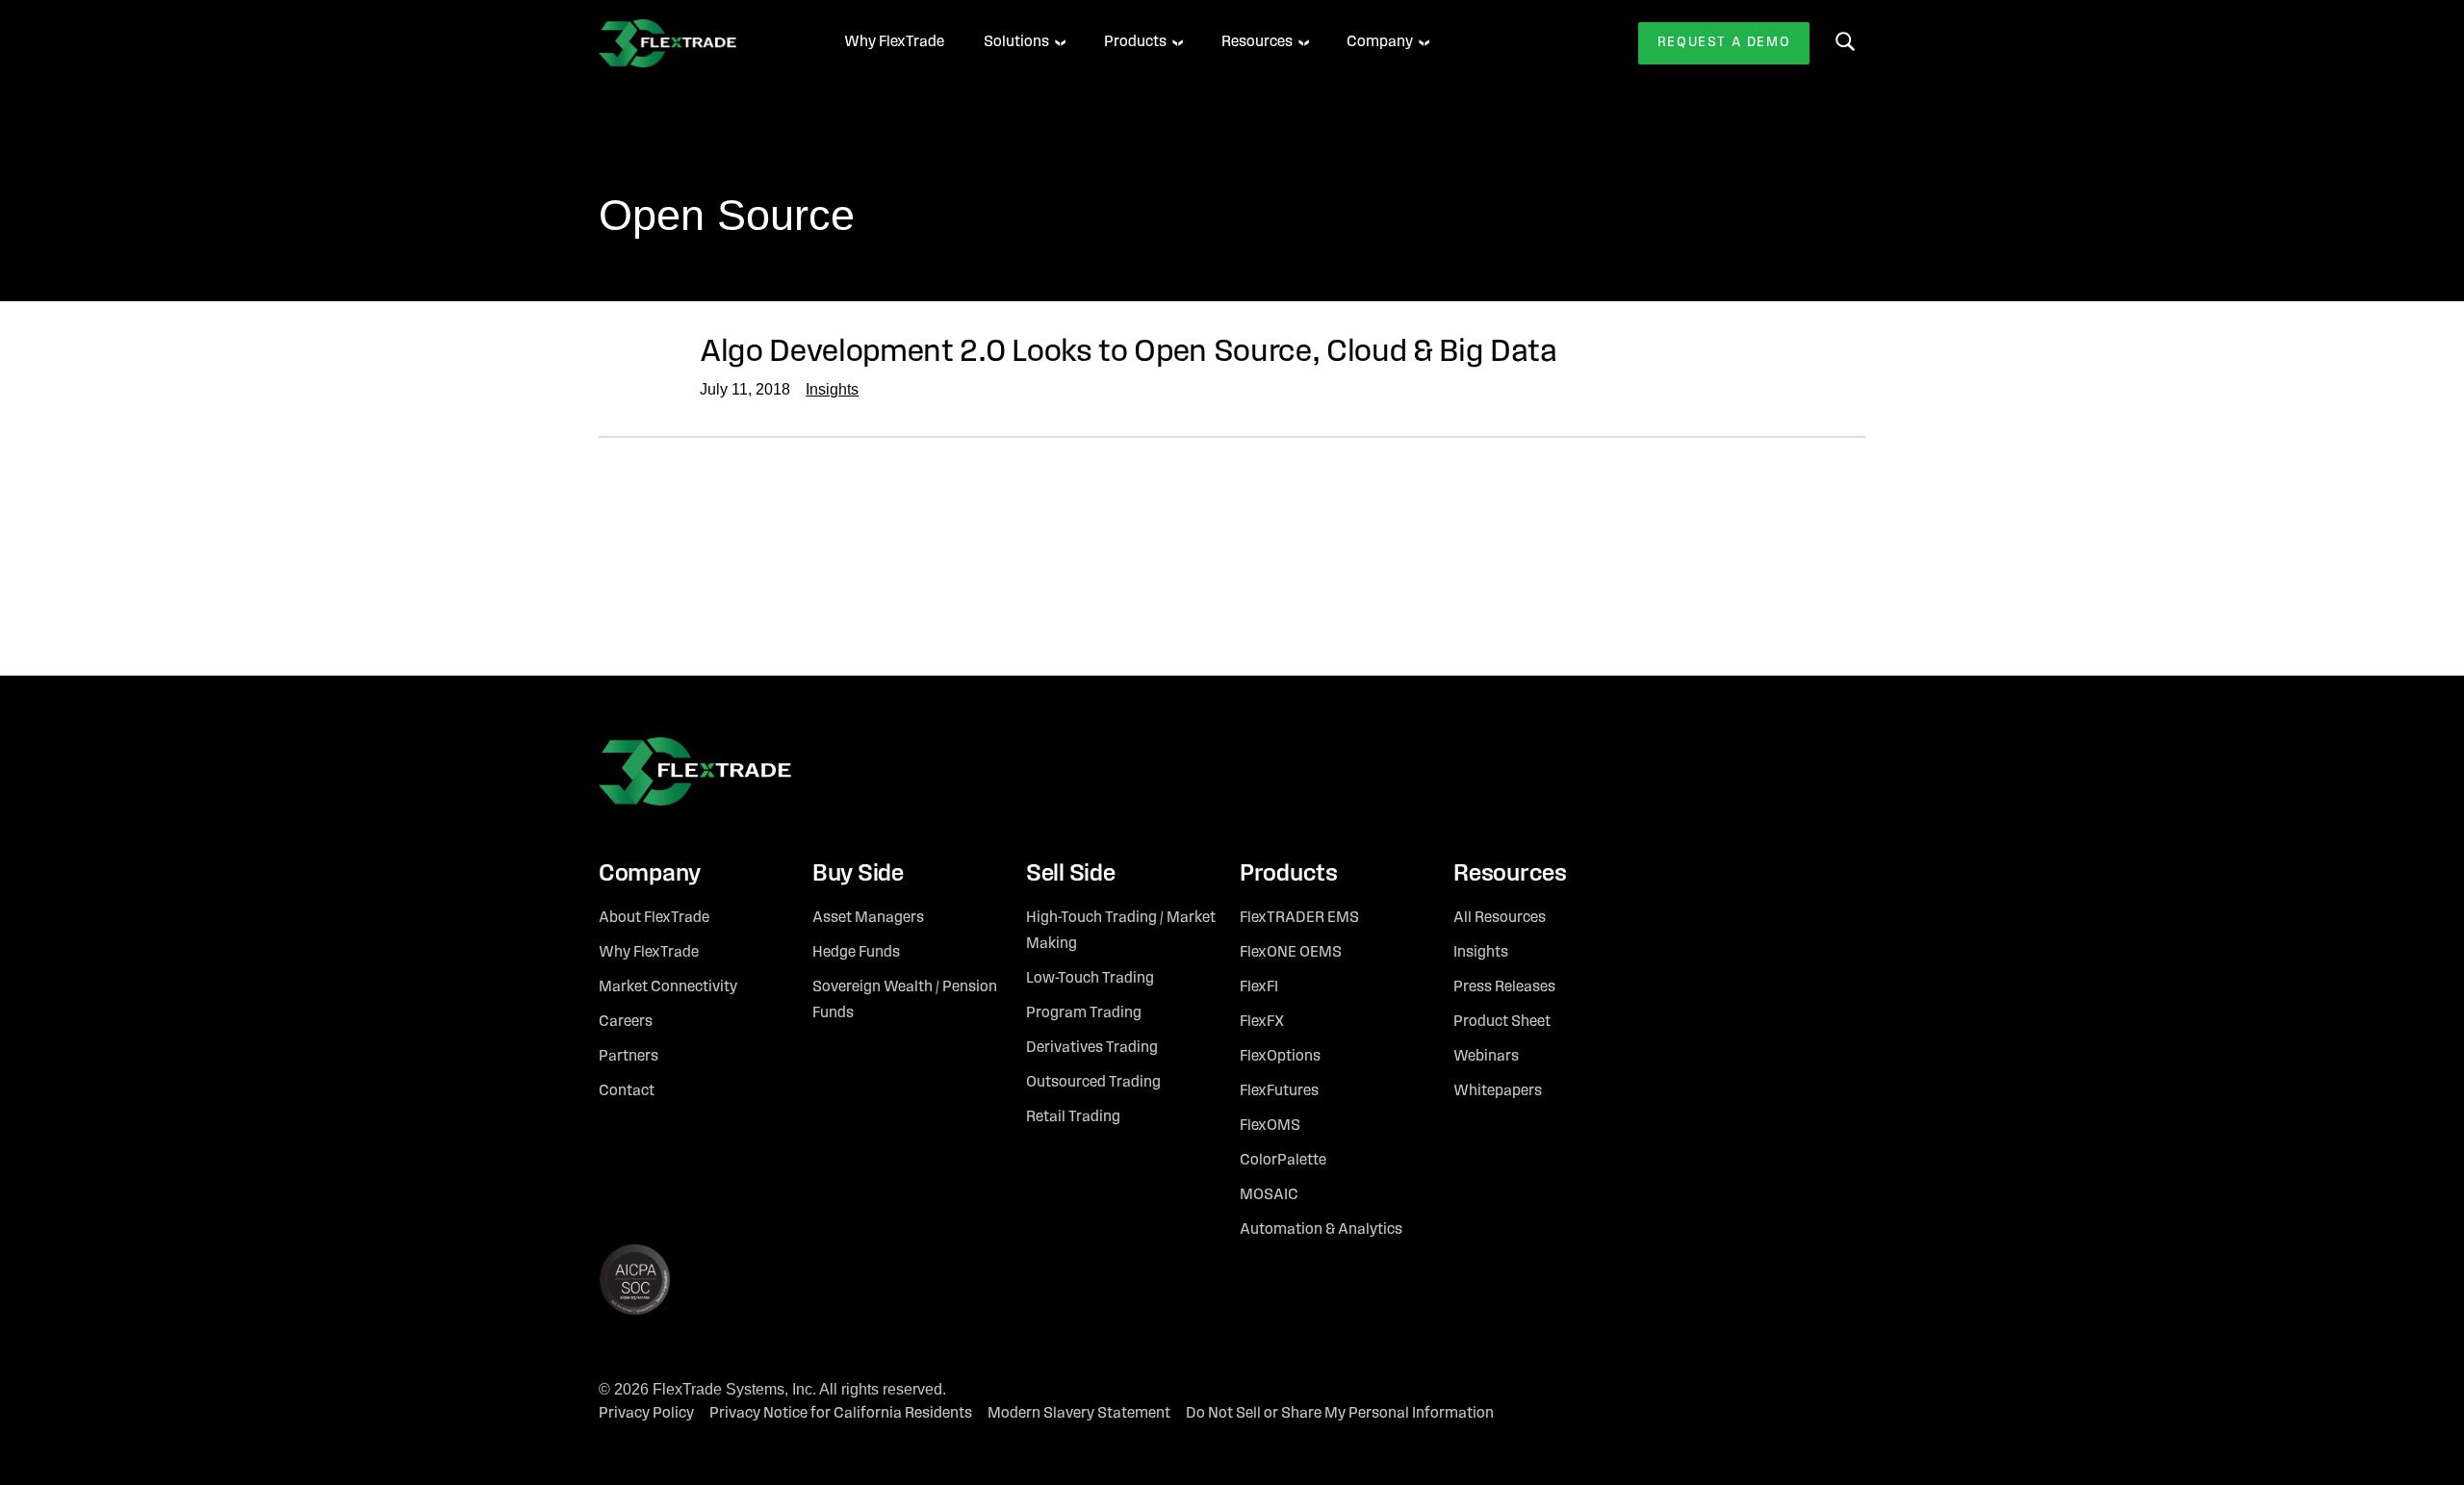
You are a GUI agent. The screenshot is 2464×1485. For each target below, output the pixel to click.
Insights (832, 389)
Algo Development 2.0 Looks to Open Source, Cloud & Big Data (1129, 353)
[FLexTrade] (695, 43)
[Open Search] (1845, 41)
